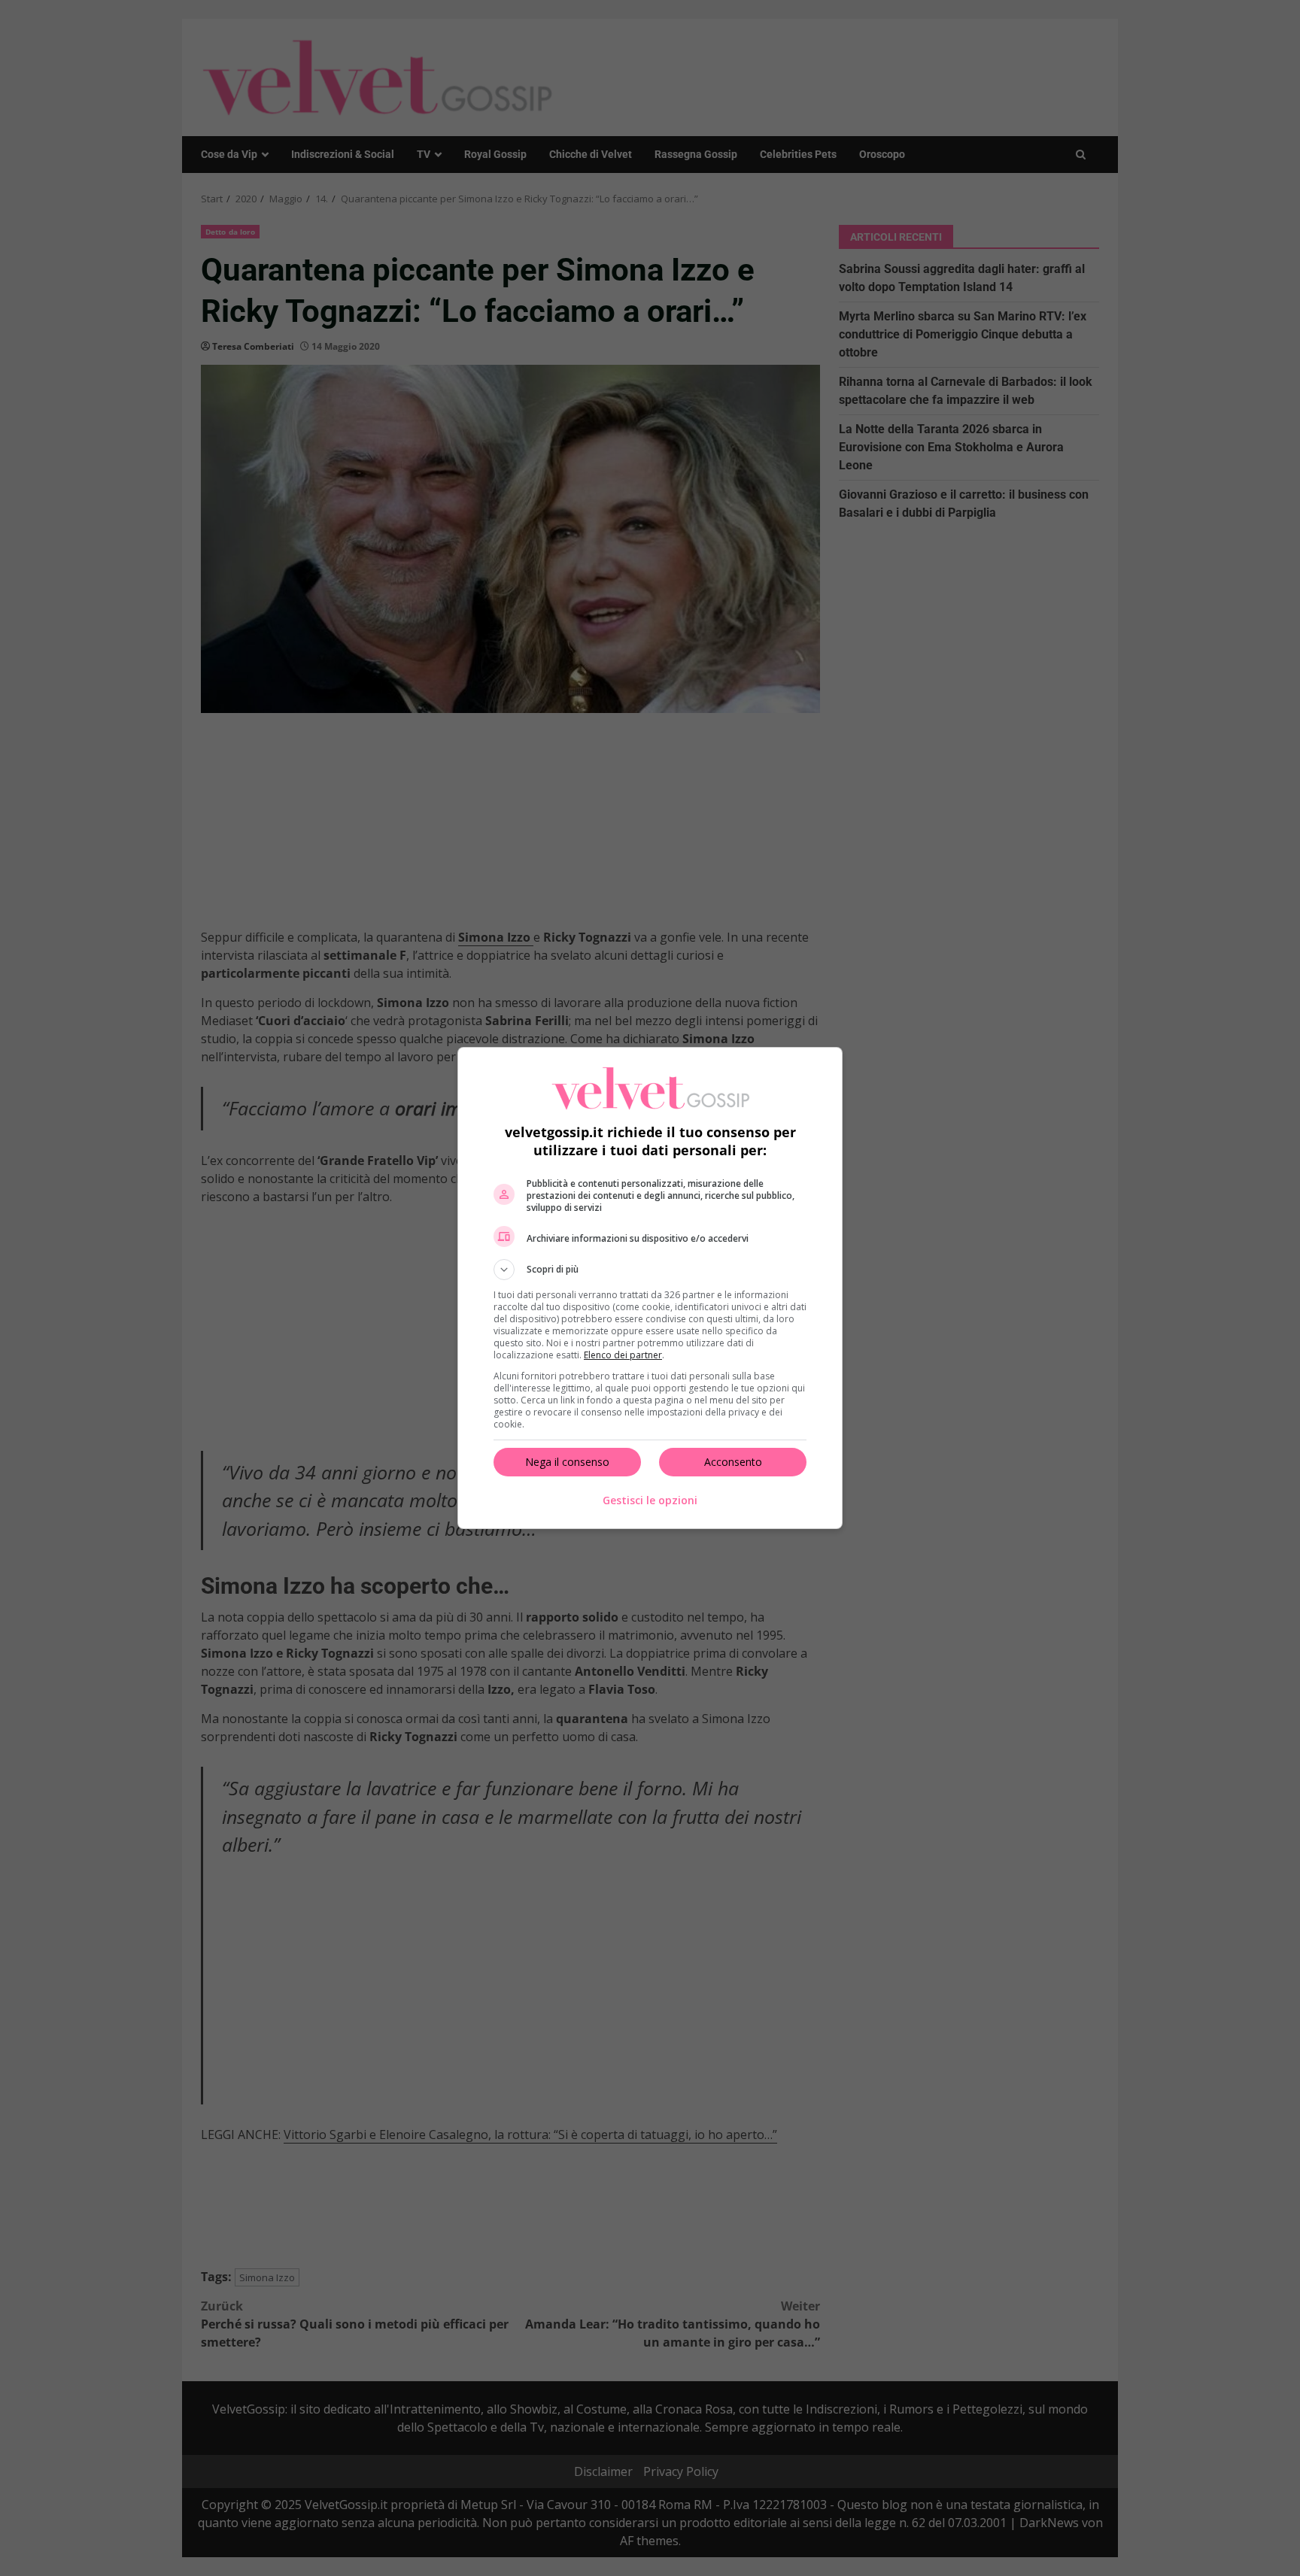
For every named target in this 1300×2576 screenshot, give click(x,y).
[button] (650, 1270)
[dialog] (650, 1288)
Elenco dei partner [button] (623, 1355)
